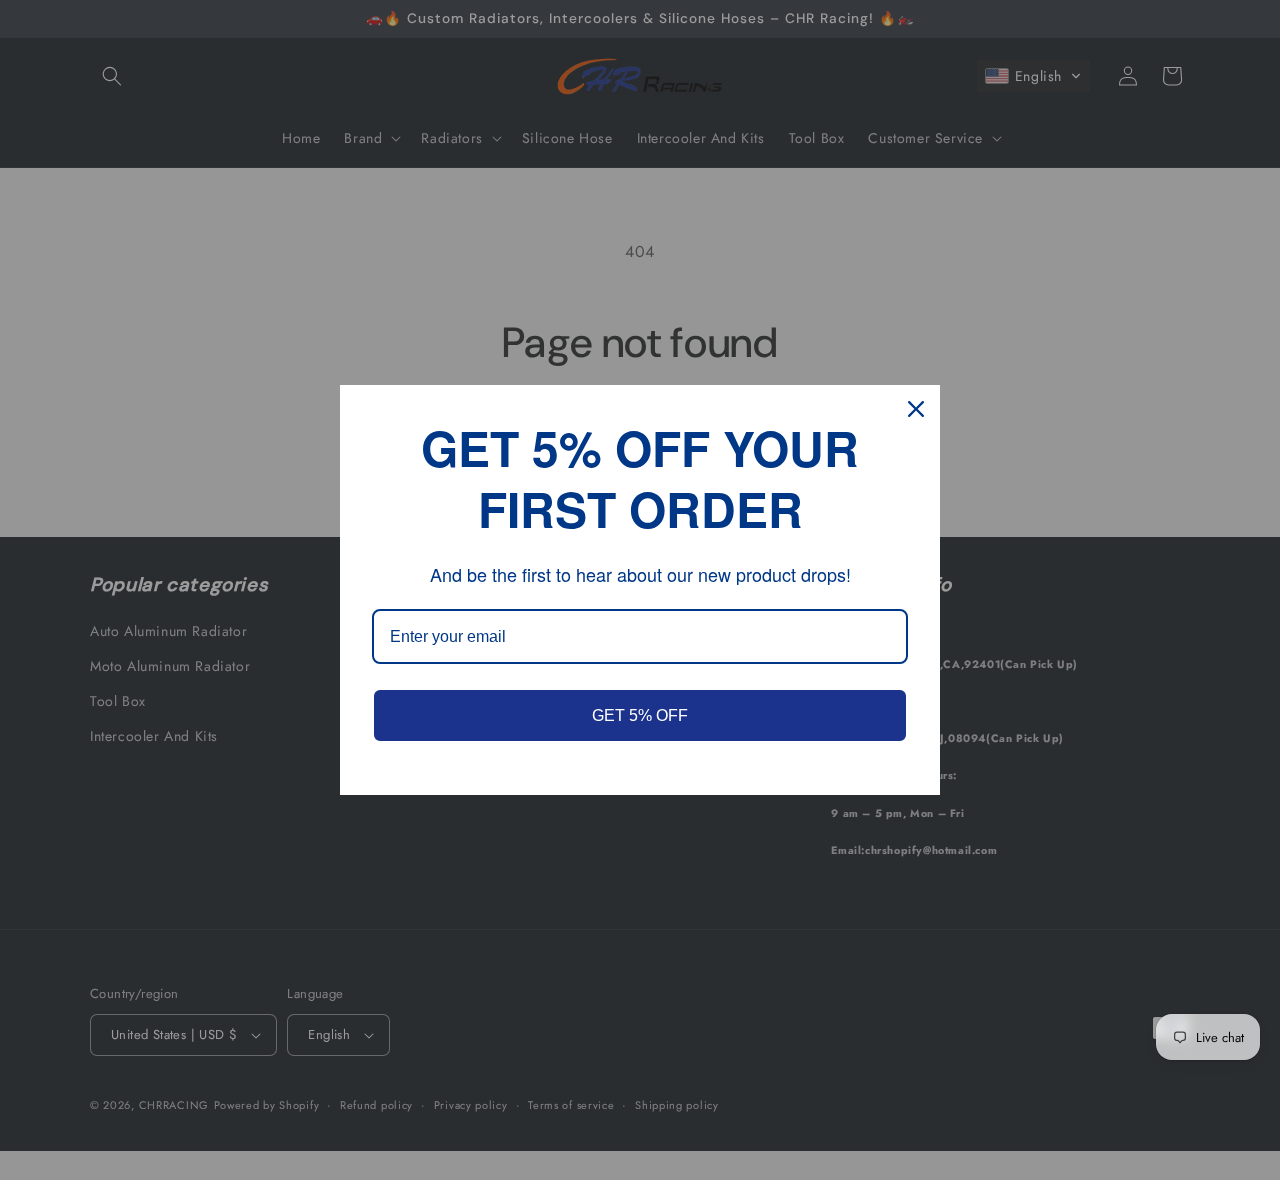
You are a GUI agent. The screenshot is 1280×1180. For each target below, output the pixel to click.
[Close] (916, 409)
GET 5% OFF (640, 715)
